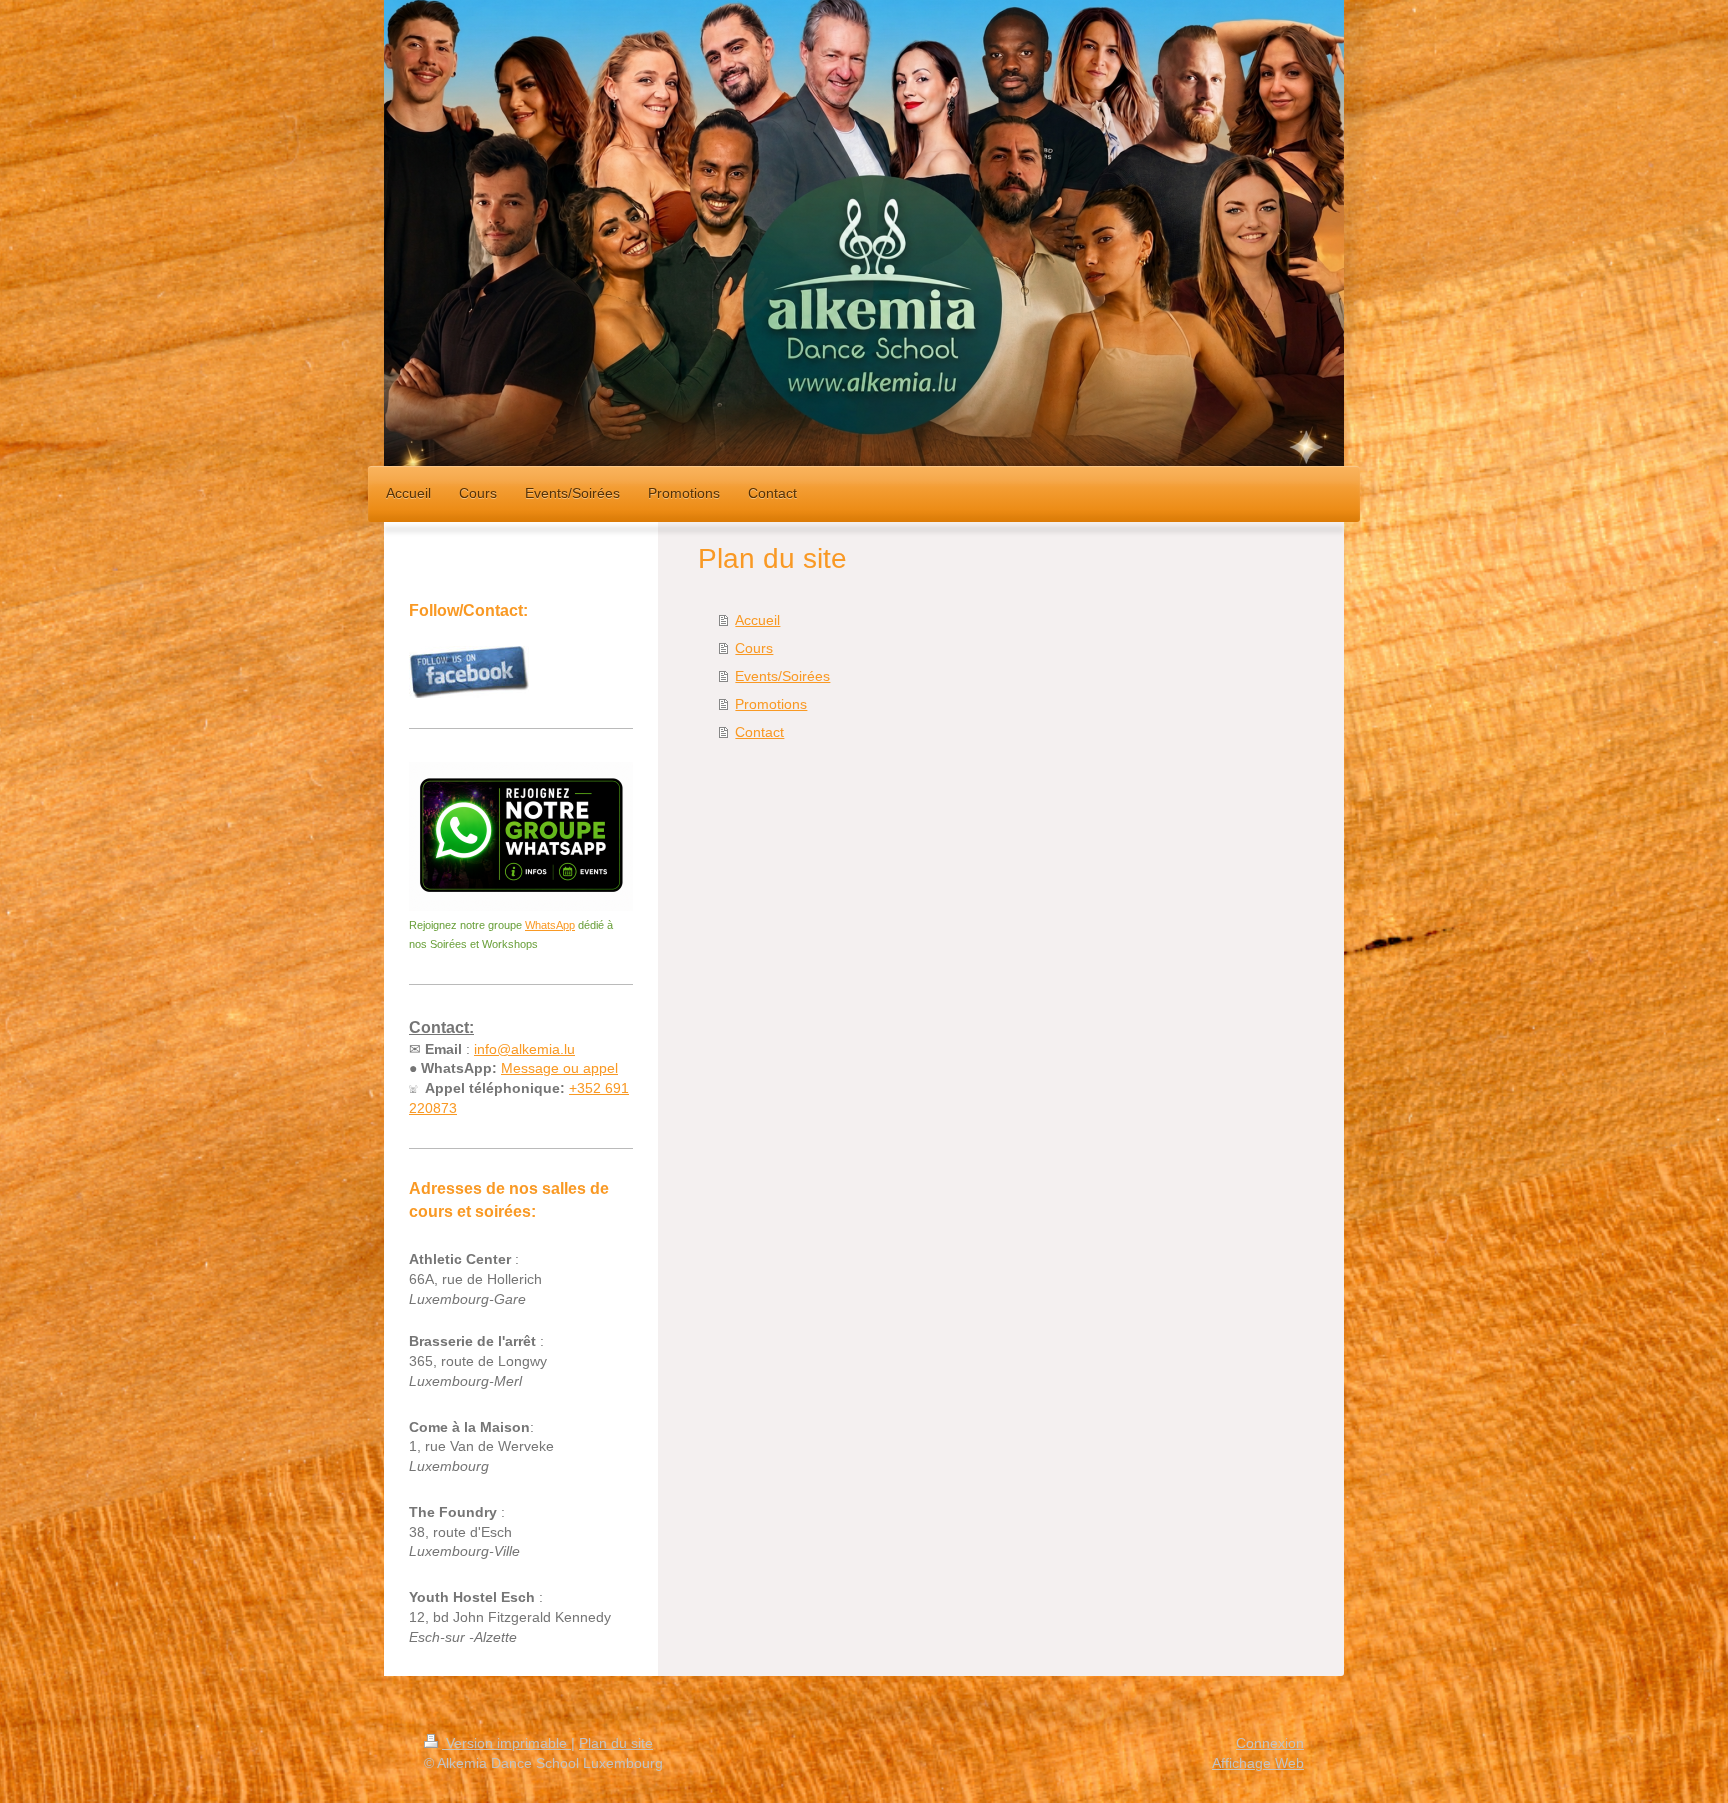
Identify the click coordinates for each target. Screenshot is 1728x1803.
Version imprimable (506, 1743)
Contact (759, 732)
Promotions (771, 704)
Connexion (1270, 1743)
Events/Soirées (782, 676)
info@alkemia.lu (524, 1049)
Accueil (757, 620)
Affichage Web (1258, 1763)
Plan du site (616, 1743)
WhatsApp (550, 925)
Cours (754, 648)
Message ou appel (559, 1068)
